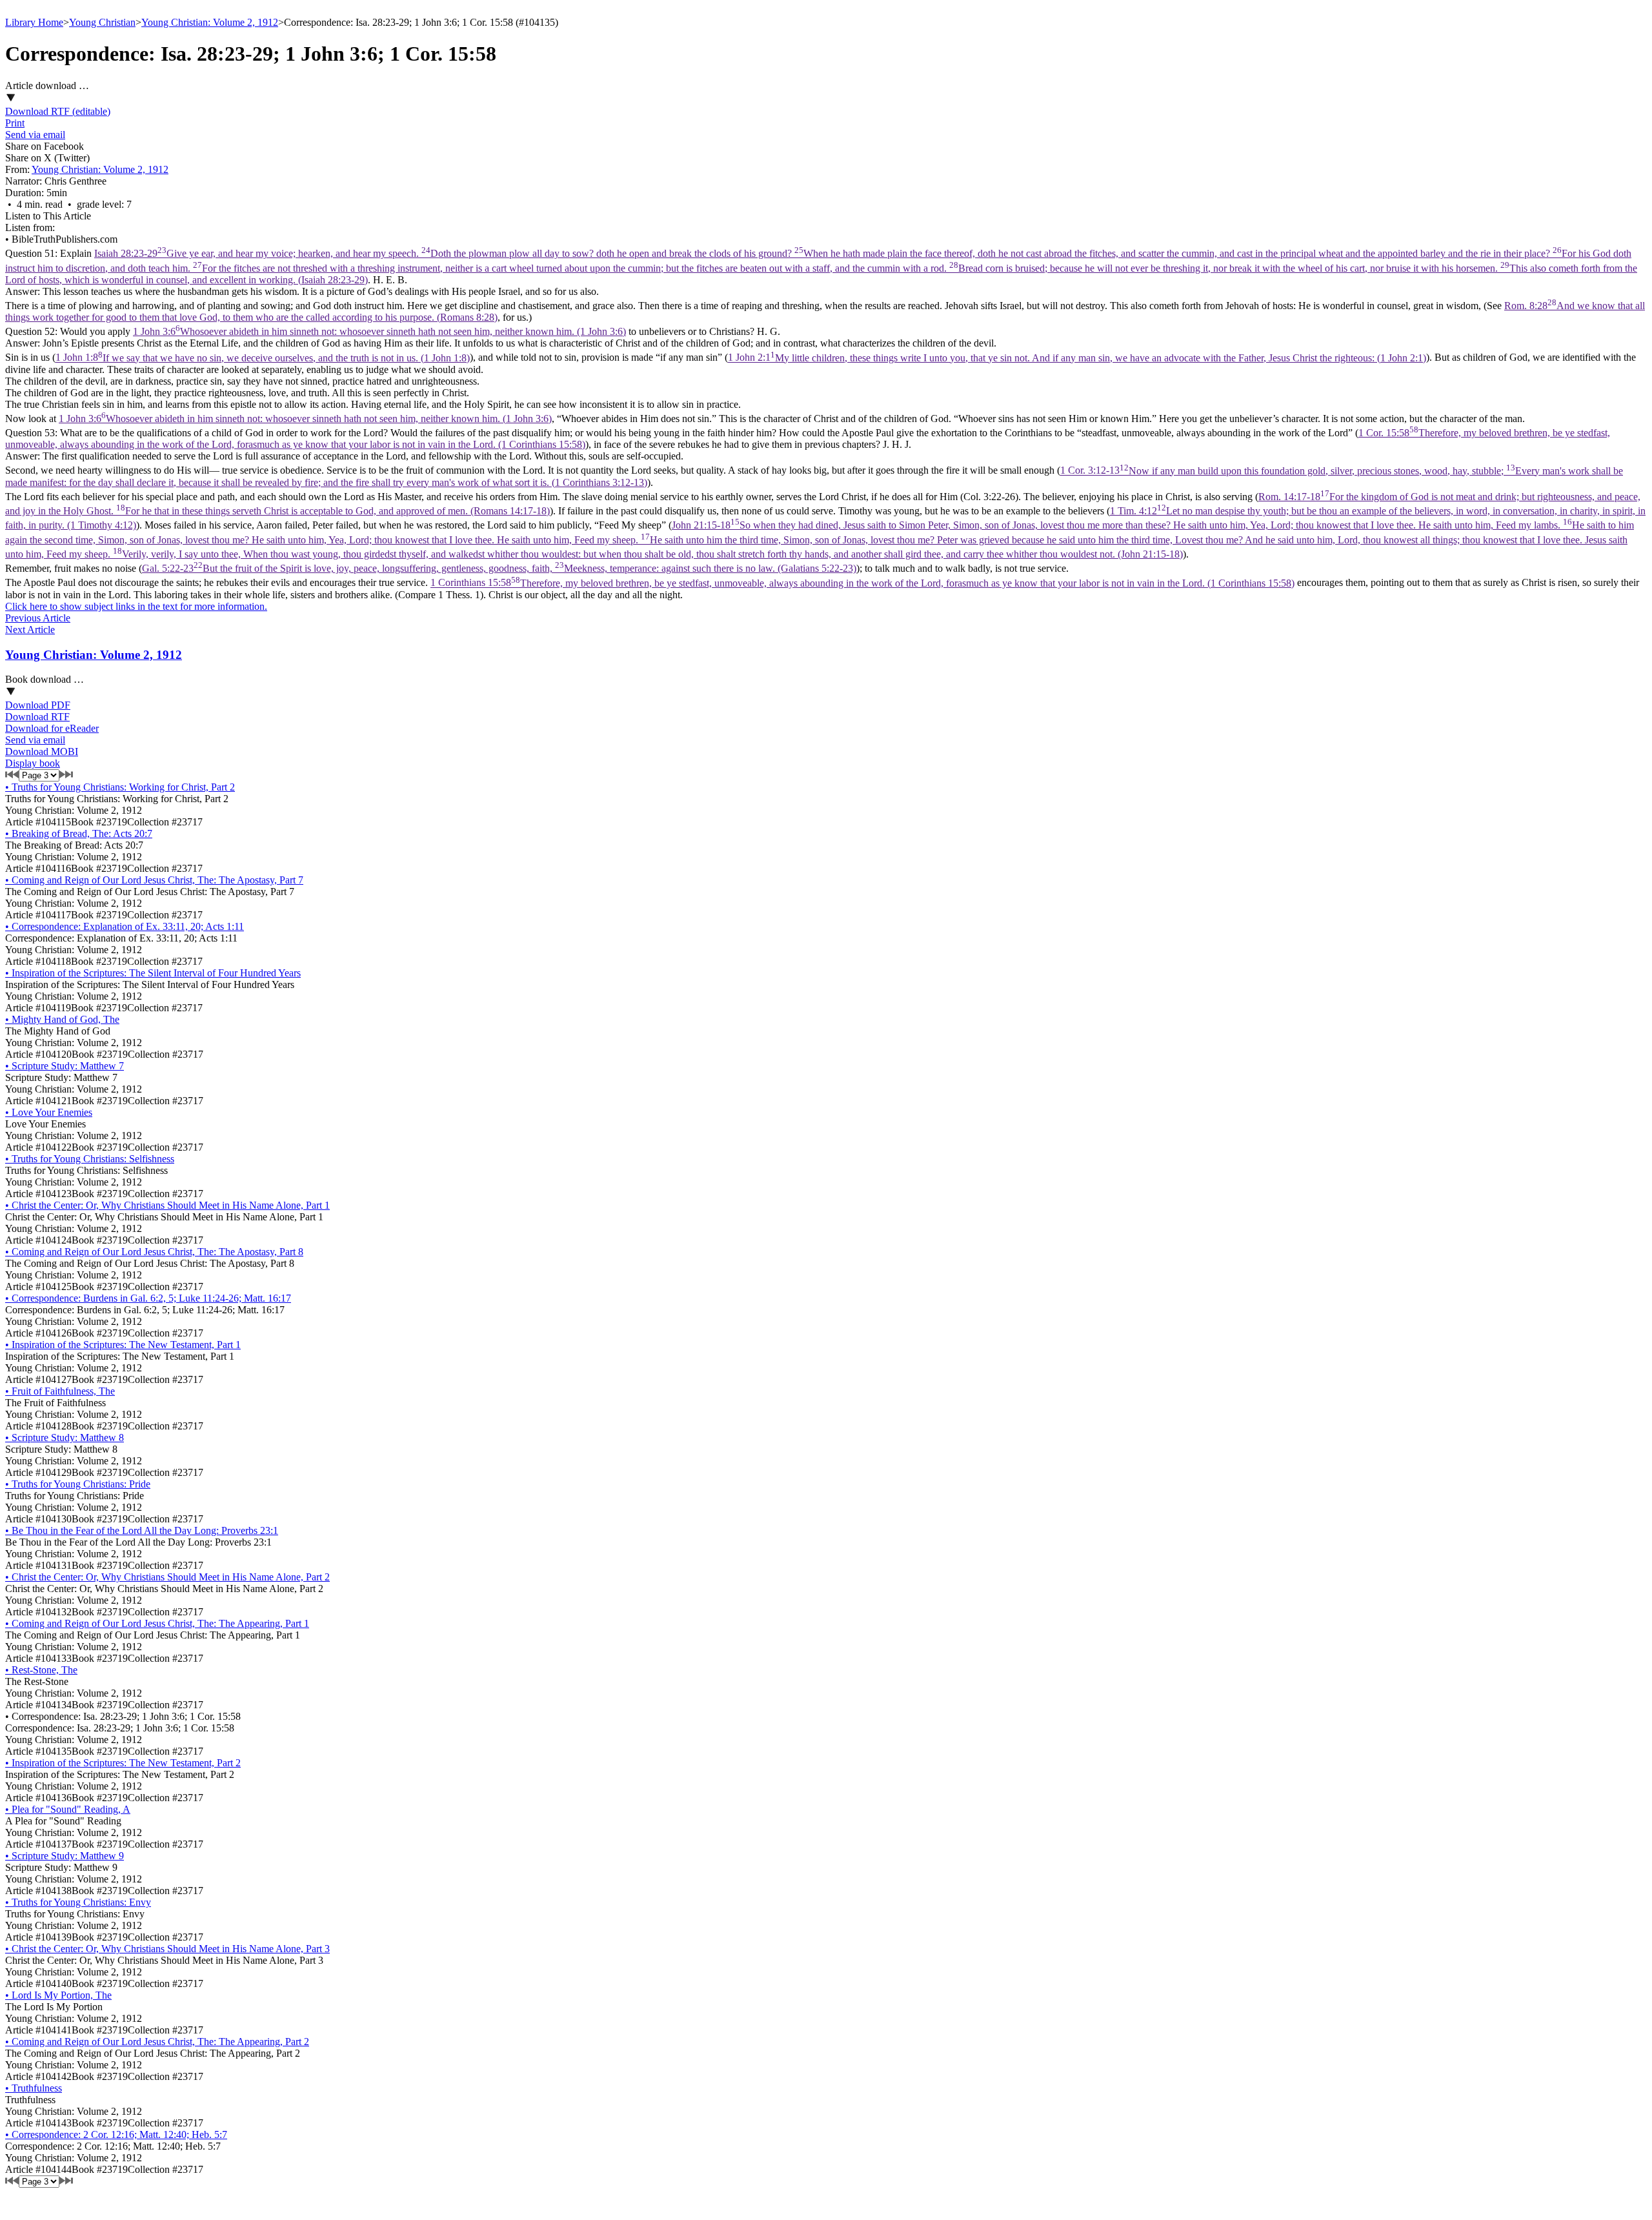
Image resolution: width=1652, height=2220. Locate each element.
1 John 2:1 (1077, 358)
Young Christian (102, 22)
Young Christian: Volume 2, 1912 (210, 22)
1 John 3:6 (379, 331)
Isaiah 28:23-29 (821, 266)
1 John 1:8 (263, 358)
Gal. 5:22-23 (499, 568)
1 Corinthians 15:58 (862, 583)
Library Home (34, 22)
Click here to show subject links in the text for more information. (136, 606)
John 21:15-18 (820, 540)
